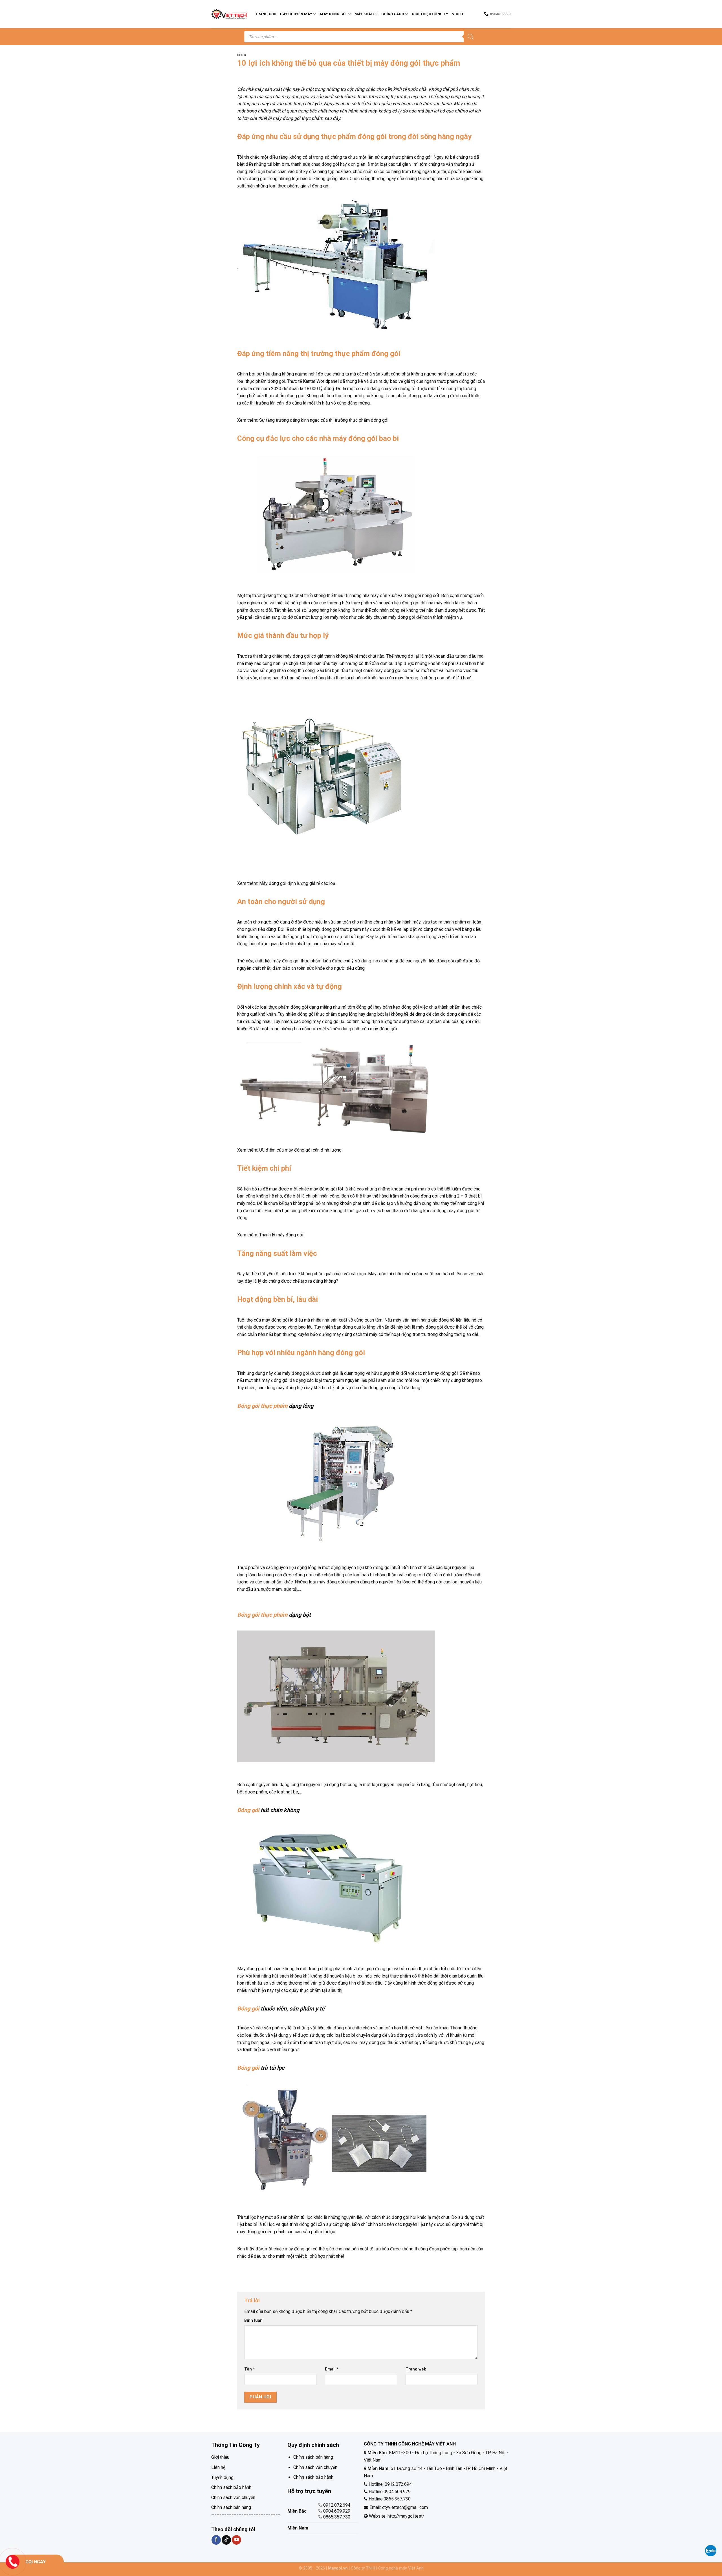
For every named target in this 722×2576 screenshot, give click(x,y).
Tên (250, 2369)
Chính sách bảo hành (231, 2487)
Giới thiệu (220, 2457)
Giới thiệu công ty (430, 14)
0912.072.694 (337, 2505)
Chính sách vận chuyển (233, 2497)
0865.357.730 (337, 2517)
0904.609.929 (337, 2511)
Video (457, 14)
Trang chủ (266, 14)
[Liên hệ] (13, 2561)
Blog (242, 55)
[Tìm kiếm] (471, 37)
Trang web (416, 2369)
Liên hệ (218, 2467)
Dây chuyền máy (296, 14)
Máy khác (364, 14)
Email (332, 2369)
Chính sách (393, 14)
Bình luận (253, 2320)
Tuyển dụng (222, 2477)
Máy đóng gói (333, 14)
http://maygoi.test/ (405, 2516)
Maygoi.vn (338, 2568)
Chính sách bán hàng (231, 2507)
